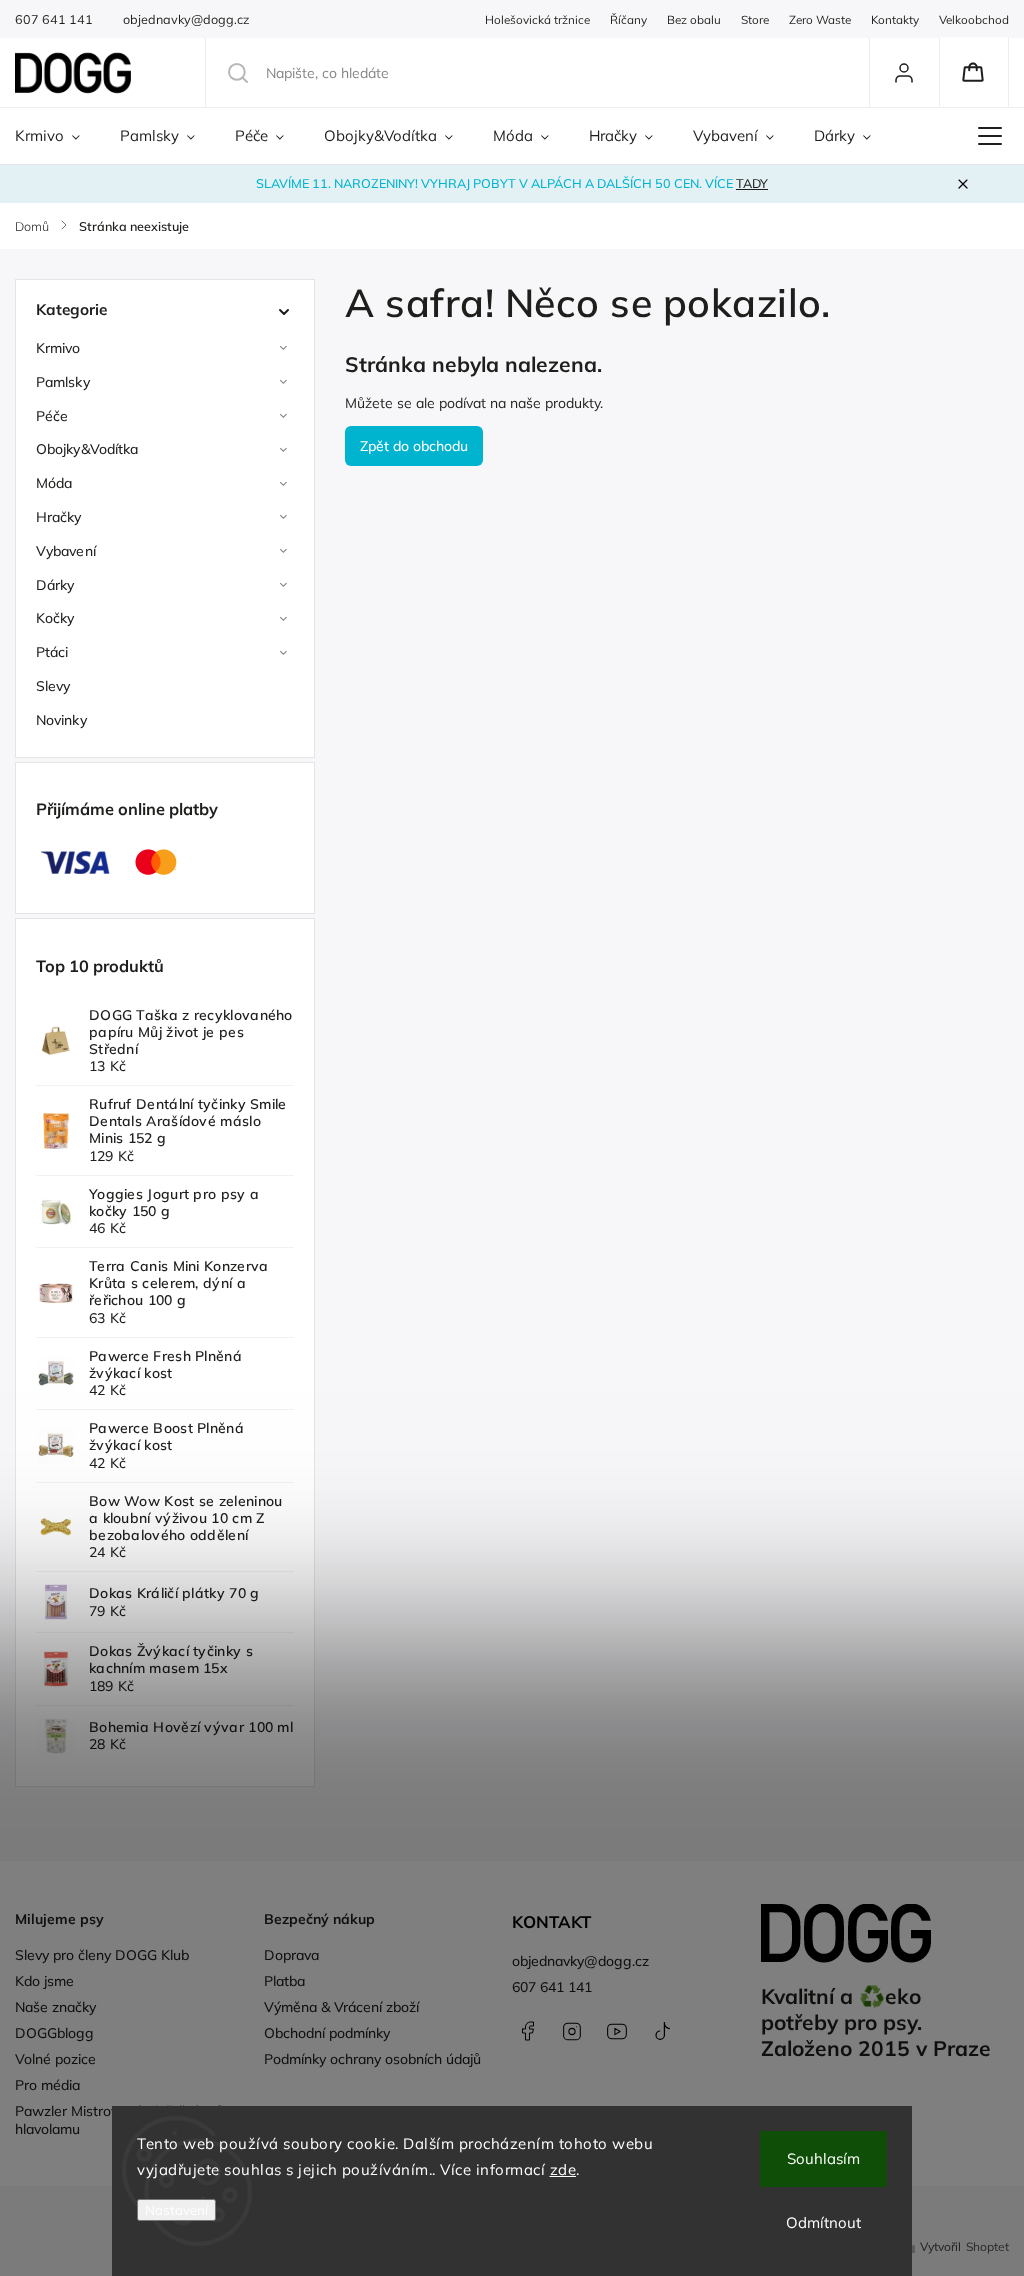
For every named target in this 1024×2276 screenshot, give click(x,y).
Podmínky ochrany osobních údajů (372, 2059)
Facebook (527, 2031)
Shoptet (987, 2246)
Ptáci (52, 652)
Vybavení (66, 551)
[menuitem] (57, 136)
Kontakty (895, 19)
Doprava (291, 1955)
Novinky (61, 720)
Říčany (628, 19)
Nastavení (176, 2210)
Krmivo (58, 348)
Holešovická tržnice (537, 19)
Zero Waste (820, 19)
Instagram (572, 2031)
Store (755, 19)
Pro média (47, 2085)
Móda (54, 483)
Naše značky (55, 2007)
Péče (52, 416)
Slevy (53, 686)
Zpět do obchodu (414, 446)
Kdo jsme (44, 1981)
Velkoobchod (974, 19)
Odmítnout (823, 2222)
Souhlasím (823, 2158)
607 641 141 (552, 1987)
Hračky (59, 517)
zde (563, 2169)
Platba (284, 1981)
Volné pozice (55, 2059)
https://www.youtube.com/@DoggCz (617, 2031)
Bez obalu (694, 19)
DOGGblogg (54, 2033)
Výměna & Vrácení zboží (341, 2007)
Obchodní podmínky (327, 2033)
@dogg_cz (662, 2031)
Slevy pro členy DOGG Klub (102, 1955)
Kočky (55, 618)
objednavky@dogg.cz (580, 1961)
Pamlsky (63, 382)
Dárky (55, 585)
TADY (752, 183)
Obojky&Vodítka (87, 449)
